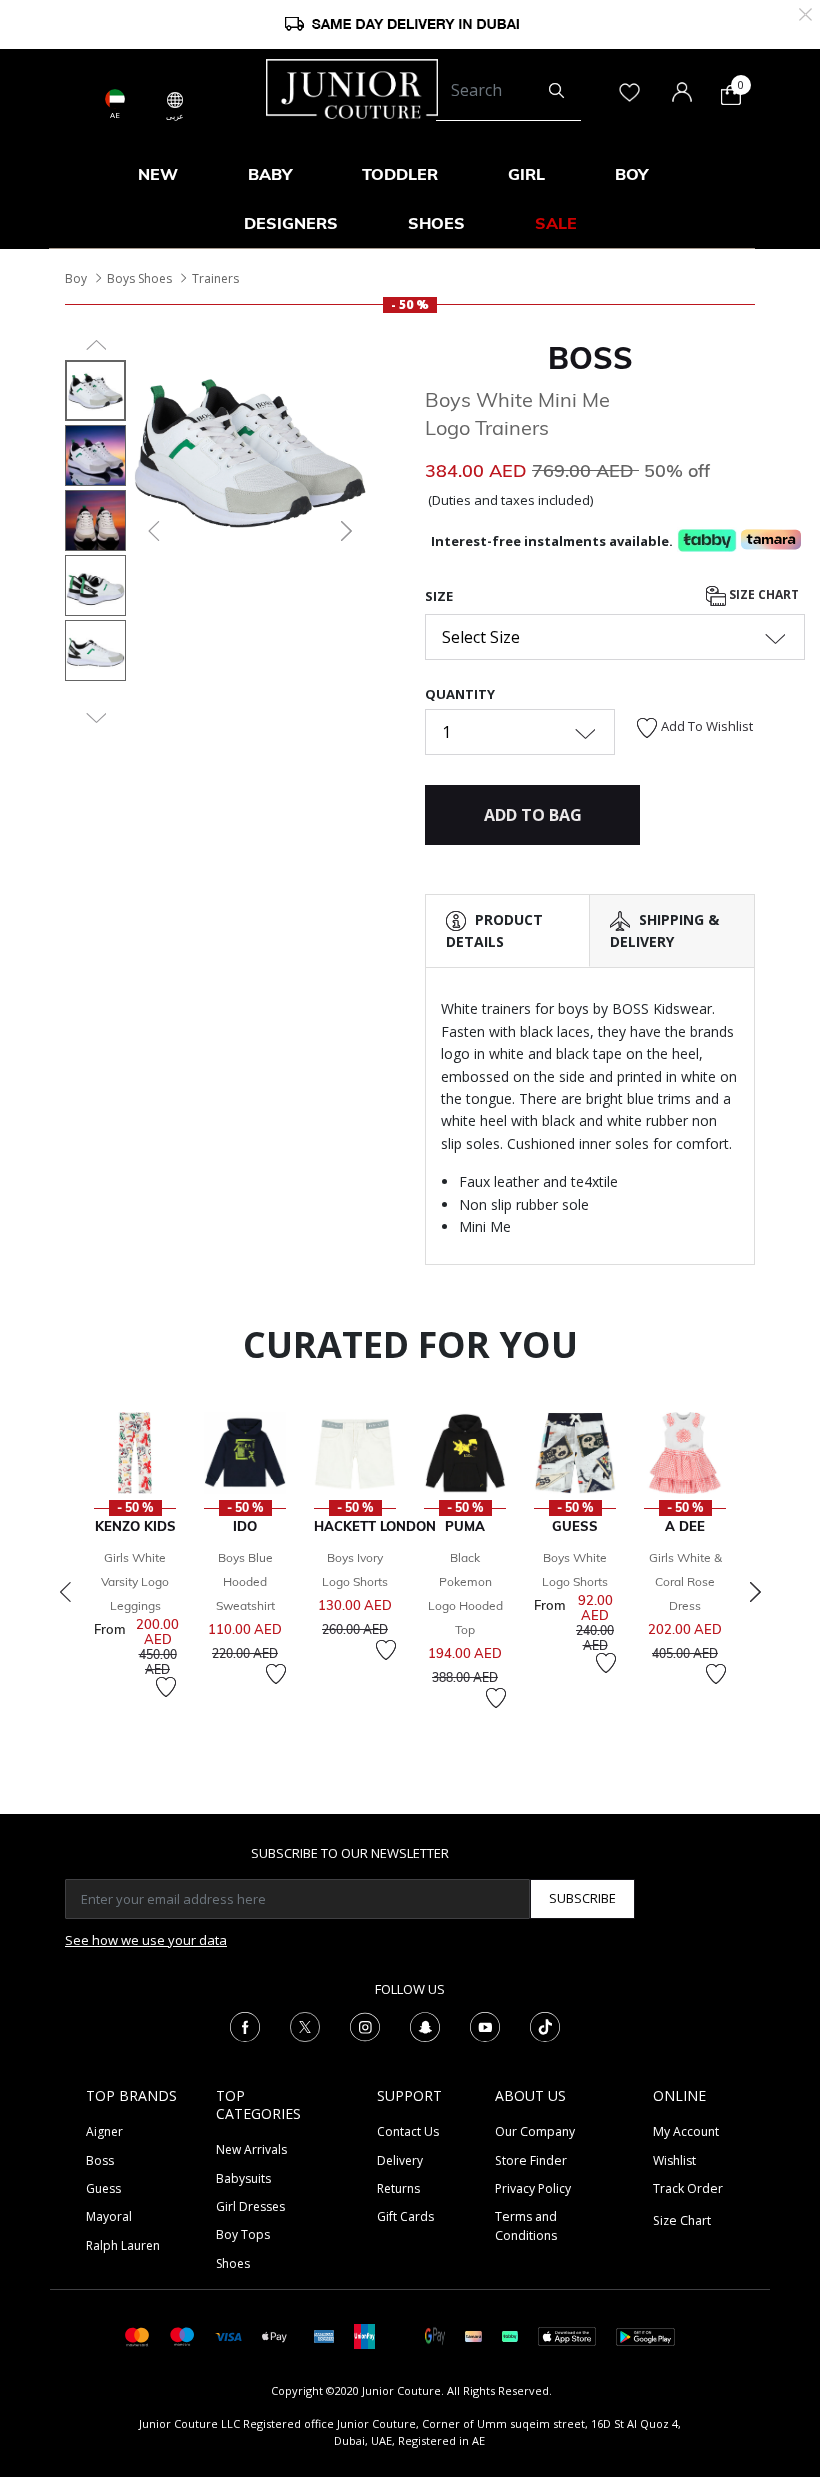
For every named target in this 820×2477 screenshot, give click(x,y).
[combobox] (508, 91)
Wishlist (674, 2160)
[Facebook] (245, 2026)
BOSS (590, 358)
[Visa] (228, 2335)
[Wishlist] (166, 1687)
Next (755, 1592)
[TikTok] (545, 2026)
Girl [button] (526, 174)
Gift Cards (405, 2216)
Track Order (688, 2188)
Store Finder (531, 2160)
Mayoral (109, 2216)
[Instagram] (365, 2026)
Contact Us (408, 2131)
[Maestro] (182, 2335)
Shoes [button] (436, 223)
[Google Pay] (435, 2335)
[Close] (805, 12)
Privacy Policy (533, 2188)
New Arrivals (251, 2149)
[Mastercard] (137, 2335)
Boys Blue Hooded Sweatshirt (245, 1581)
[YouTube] (485, 2026)
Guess (103, 2188)
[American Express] (324, 2335)
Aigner (104, 2131)
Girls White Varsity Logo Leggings (135, 1581)
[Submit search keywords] (556, 91)
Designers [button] (291, 223)
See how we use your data (146, 1940)
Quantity (460, 694)
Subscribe (582, 1898)
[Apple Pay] (275, 2335)
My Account (686, 2131)
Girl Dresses (250, 2206)
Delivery (400, 2160)
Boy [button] (631, 174)
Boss (100, 2160)
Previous (65, 1592)
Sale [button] (556, 223)
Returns (398, 2188)
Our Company (535, 2131)
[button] (152, 531)
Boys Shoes (139, 278)
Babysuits (243, 2178)
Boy (76, 278)
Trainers (215, 278)
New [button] (158, 174)
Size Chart (762, 594)
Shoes (233, 2263)
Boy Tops (243, 2234)
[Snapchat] (425, 2026)
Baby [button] (270, 174)
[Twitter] (305, 2026)
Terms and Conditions (526, 2225)
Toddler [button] (400, 174)
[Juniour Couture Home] (352, 87)
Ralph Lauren (123, 2245)
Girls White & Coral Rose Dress (685, 1581)
